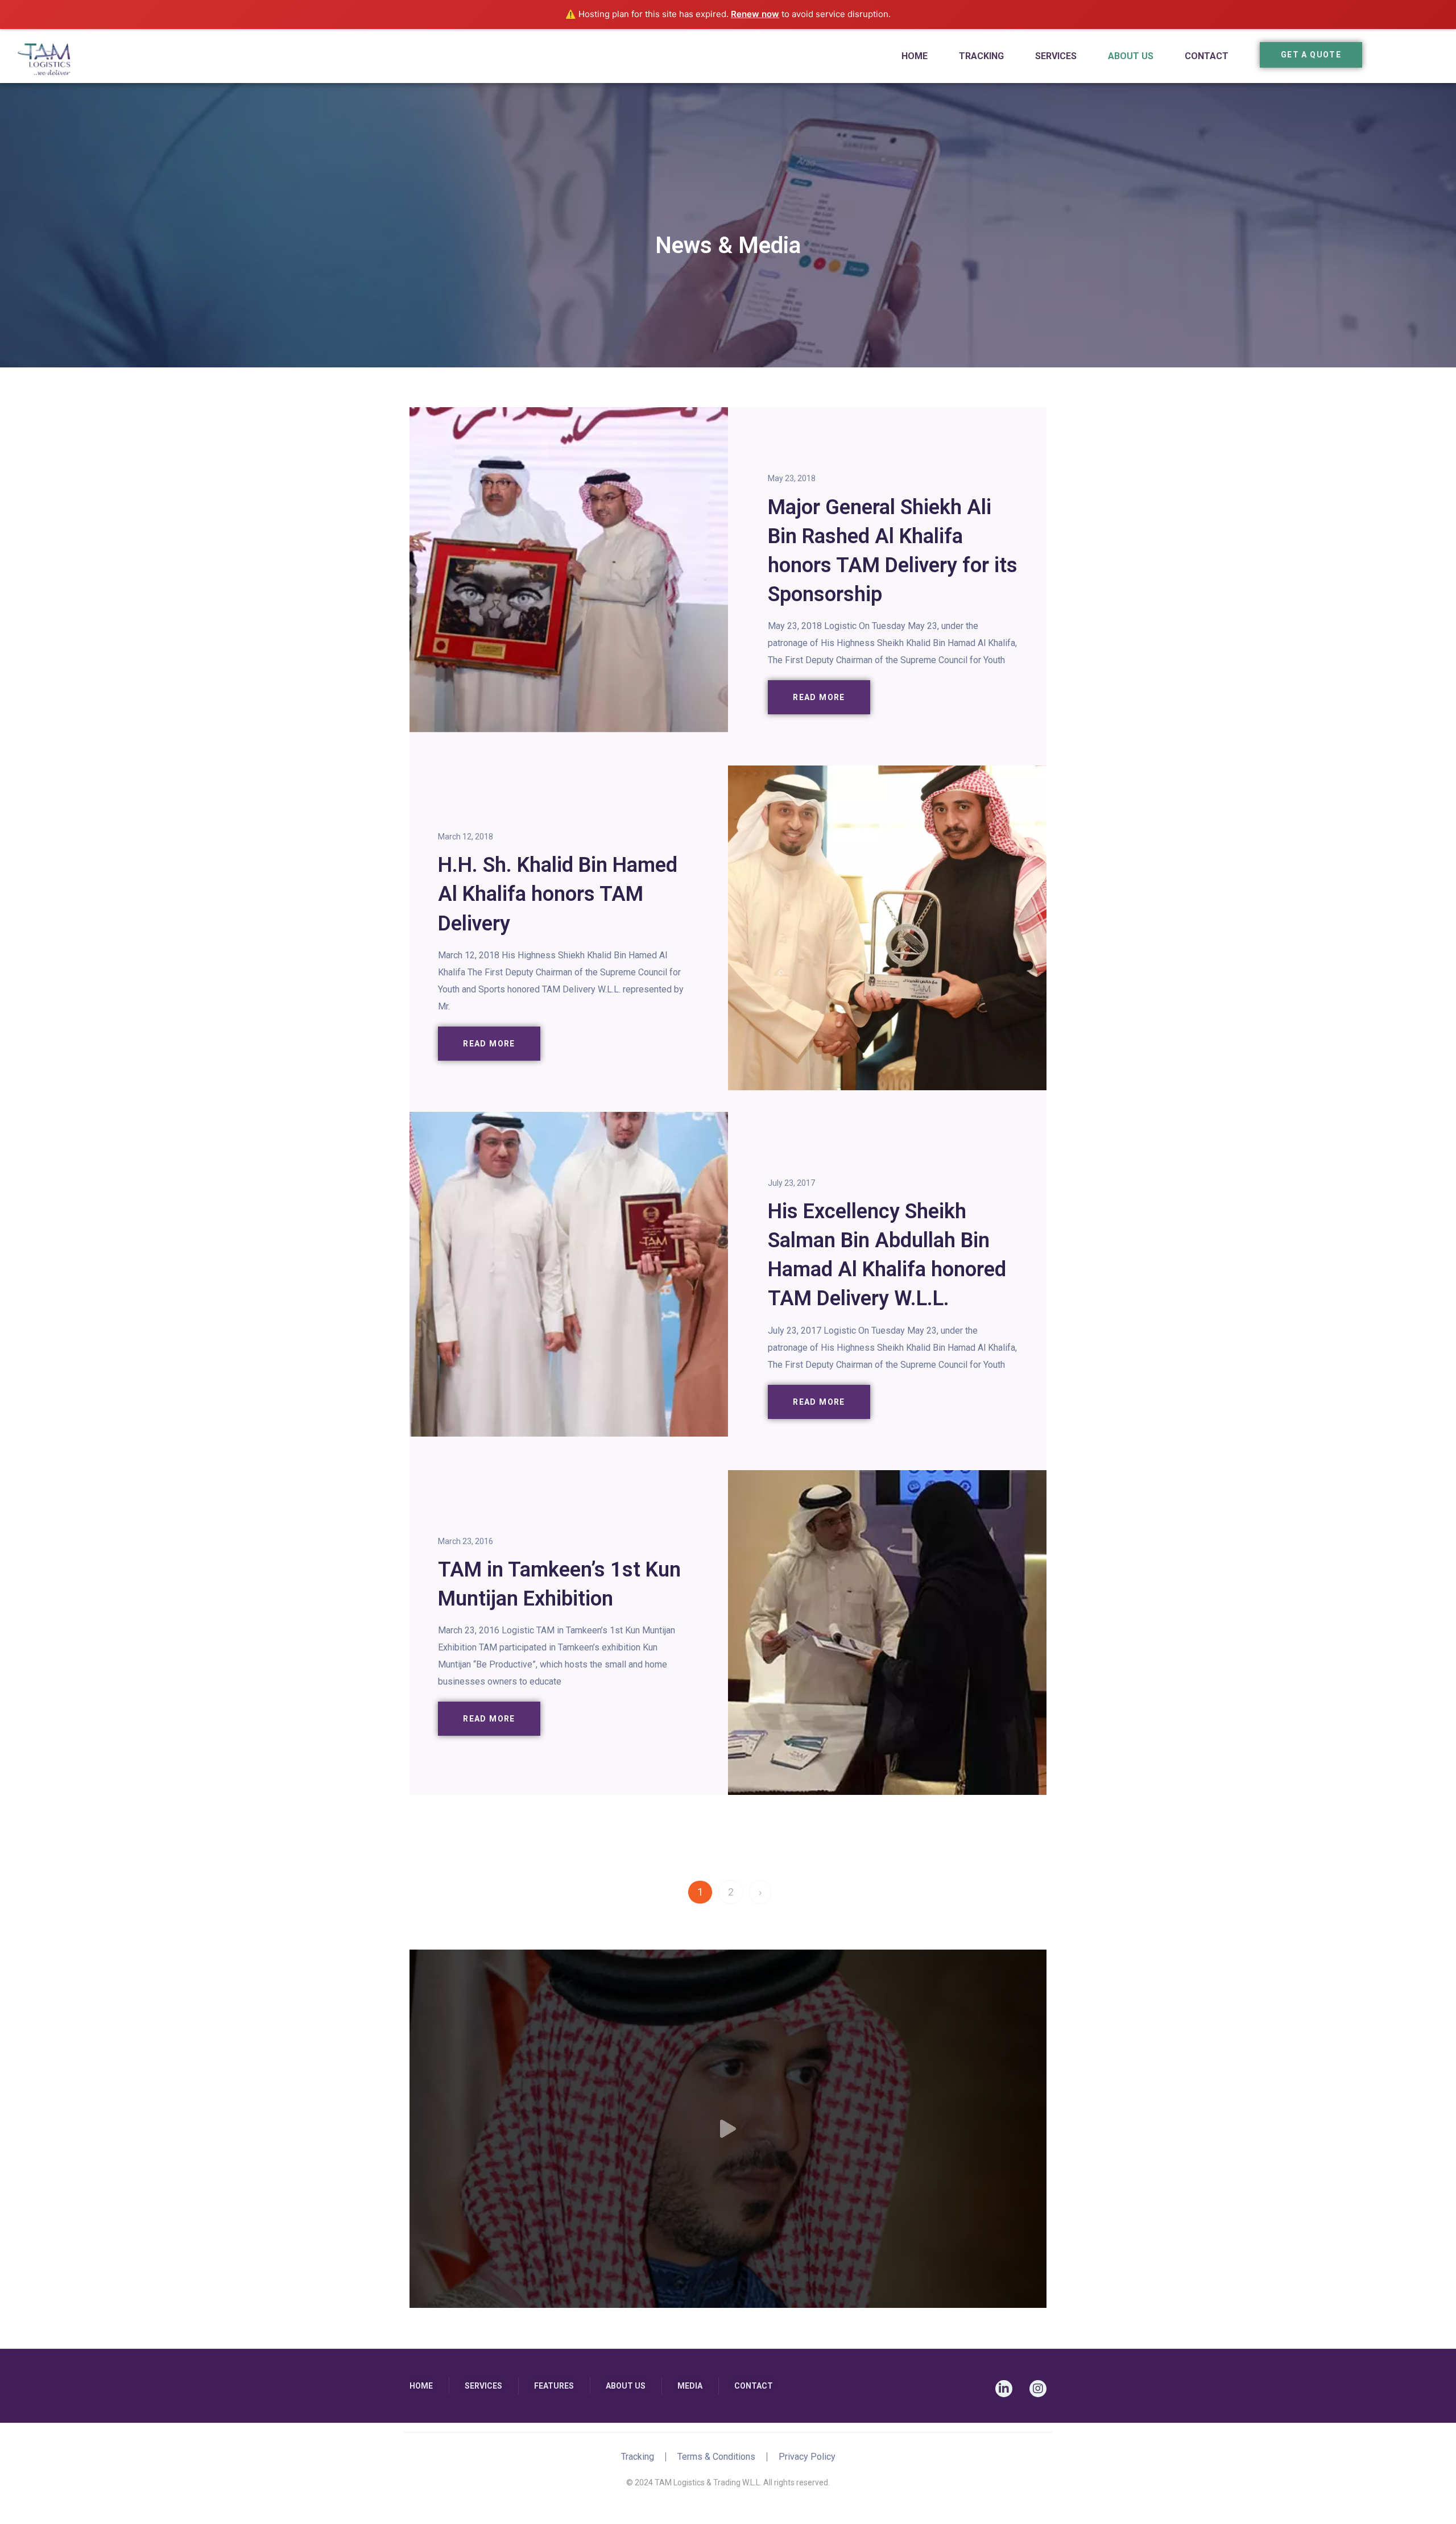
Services (1056, 56)
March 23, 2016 (466, 1541)
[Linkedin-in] (1004, 2389)
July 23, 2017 (791, 1183)
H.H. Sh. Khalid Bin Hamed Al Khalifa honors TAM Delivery (558, 894)
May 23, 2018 (792, 478)
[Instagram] (1038, 2389)
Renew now (755, 14)
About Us (1131, 56)
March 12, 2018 (466, 837)
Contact (1207, 56)
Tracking (981, 56)
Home (915, 56)
